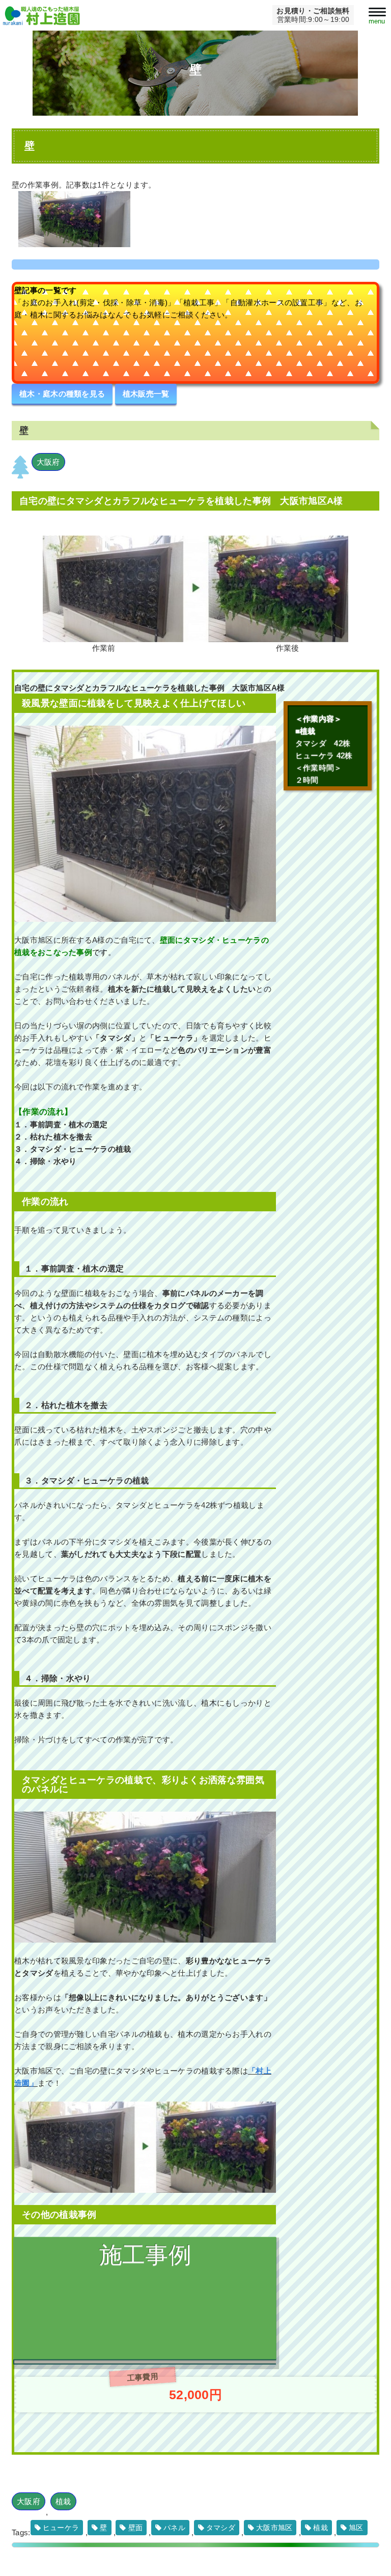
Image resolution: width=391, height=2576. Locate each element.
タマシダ (221, 2528)
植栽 (63, 2501)
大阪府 (48, 462)
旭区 (356, 2528)
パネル (174, 2528)
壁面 (136, 2528)
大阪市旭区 (274, 2528)
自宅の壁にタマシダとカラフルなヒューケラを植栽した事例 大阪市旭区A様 (181, 501)
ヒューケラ (61, 2528)
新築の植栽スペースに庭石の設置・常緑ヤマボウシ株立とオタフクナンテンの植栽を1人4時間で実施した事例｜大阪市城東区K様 (141, 2334)
